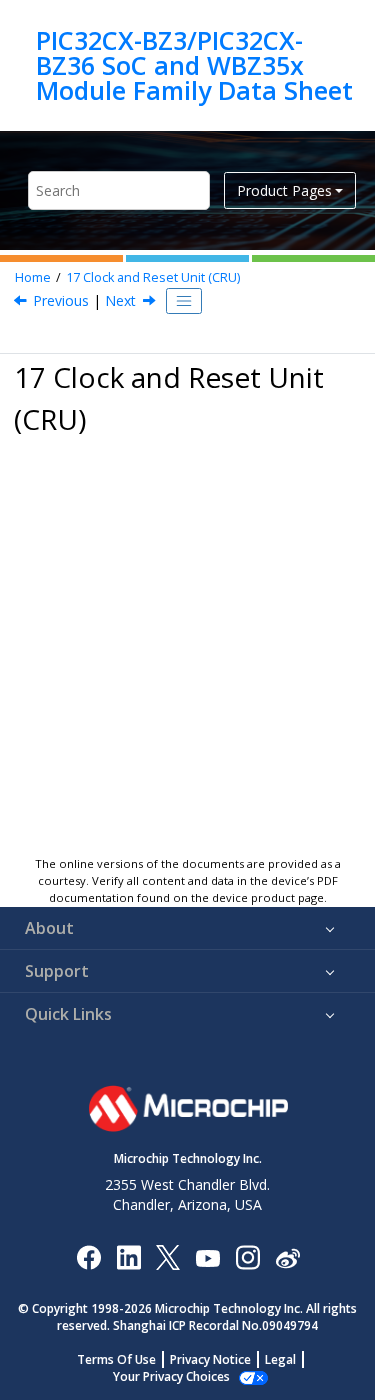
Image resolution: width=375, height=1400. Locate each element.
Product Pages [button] (284, 190)
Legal (280, 1359)
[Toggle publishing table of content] (184, 301)
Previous (61, 300)
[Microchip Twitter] (168, 1256)
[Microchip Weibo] (287, 1257)
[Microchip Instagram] (247, 1256)
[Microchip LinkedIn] (128, 1256)
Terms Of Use (116, 1359)
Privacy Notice (210, 1359)
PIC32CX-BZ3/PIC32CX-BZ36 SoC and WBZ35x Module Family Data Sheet (194, 65)
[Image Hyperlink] (207, 1257)
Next (120, 300)
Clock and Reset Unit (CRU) (153, 277)
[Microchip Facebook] (88, 1256)
